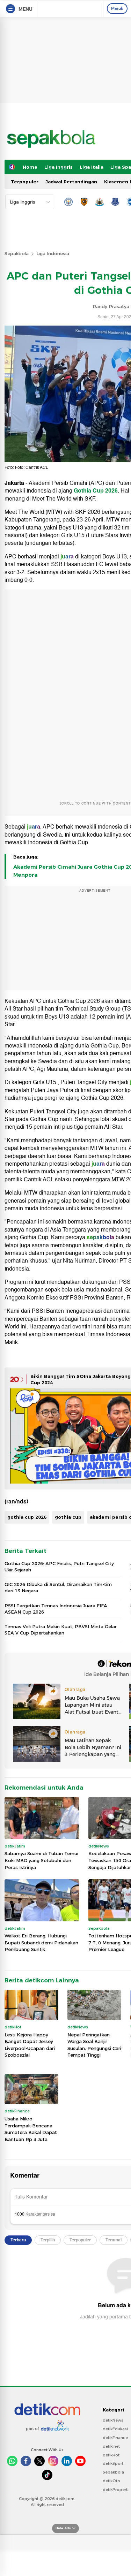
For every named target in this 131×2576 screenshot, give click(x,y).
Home (30, 167)
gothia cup (68, 1517)
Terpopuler (25, 182)
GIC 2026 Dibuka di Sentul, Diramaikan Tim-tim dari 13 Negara (58, 1587)
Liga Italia (92, 167)
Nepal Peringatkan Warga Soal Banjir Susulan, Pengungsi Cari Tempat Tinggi (94, 2045)
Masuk (117, 8)
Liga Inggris (59, 167)
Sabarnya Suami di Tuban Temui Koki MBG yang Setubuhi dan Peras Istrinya (41, 1860)
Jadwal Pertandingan (71, 182)
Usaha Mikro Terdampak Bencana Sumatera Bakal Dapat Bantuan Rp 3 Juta (31, 2129)
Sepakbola (17, 253)
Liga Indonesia (53, 253)
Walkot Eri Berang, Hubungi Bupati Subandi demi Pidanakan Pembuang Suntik (41, 1942)
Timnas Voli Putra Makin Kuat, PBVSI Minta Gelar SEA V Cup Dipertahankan (61, 1630)
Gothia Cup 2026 (96, 491)
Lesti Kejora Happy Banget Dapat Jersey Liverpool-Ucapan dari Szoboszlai (30, 2045)
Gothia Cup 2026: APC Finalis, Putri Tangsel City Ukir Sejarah (59, 1567)
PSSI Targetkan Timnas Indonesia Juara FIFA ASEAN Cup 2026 (56, 1609)
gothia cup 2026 (27, 1517)
